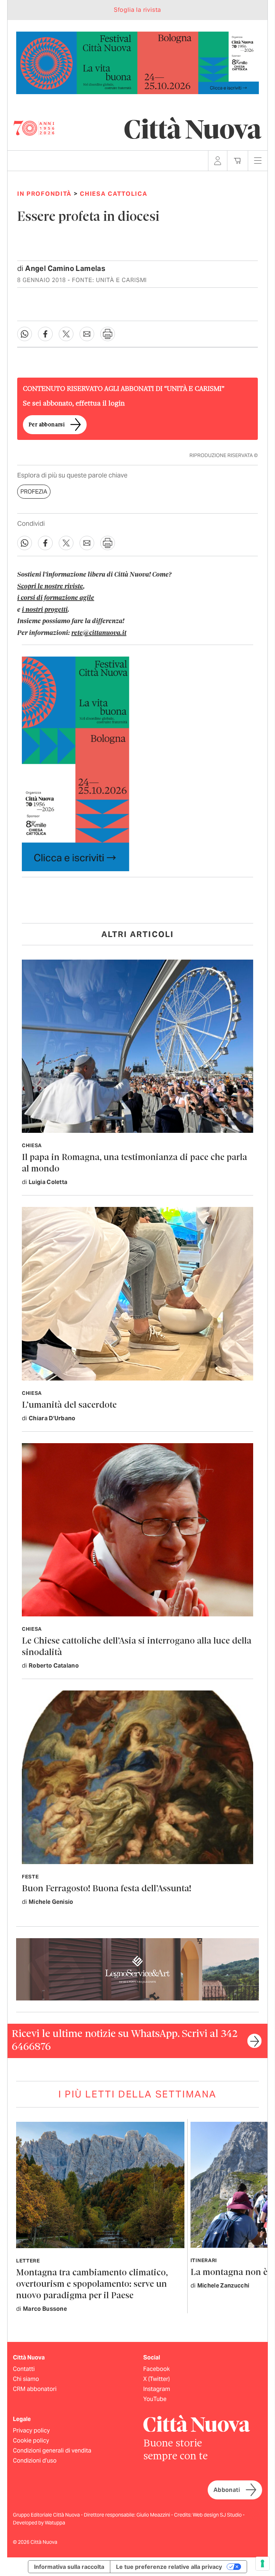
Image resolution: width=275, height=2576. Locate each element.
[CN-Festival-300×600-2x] (76, 763)
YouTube (155, 2399)
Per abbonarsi (47, 425)
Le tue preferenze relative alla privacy (169, 2567)
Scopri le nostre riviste (50, 587)
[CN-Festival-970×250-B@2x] (137, 62)
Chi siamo (26, 2379)
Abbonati (227, 2490)
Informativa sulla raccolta (69, 2567)
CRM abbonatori (35, 2389)
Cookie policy (31, 2441)
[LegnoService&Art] (137, 1969)
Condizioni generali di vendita (52, 2451)
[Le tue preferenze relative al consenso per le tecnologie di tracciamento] (262, 2563)
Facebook (156, 2369)
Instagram (157, 2389)
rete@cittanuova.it (99, 633)
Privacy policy (31, 2431)
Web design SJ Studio (218, 2515)
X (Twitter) (156, 2379)
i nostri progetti (45, 610)
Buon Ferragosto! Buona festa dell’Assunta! (107, 1889)
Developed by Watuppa (39, 2523)
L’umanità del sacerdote (69, 1405)
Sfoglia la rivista (137, 10)
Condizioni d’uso (35, 2461)
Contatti (24, 2369)
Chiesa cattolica (114, 194)
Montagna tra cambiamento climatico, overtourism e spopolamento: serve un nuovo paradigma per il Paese (92, 2284)
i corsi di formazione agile (56, 598)
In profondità (44, 194)
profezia (34, 492)
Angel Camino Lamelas (65, 268)
